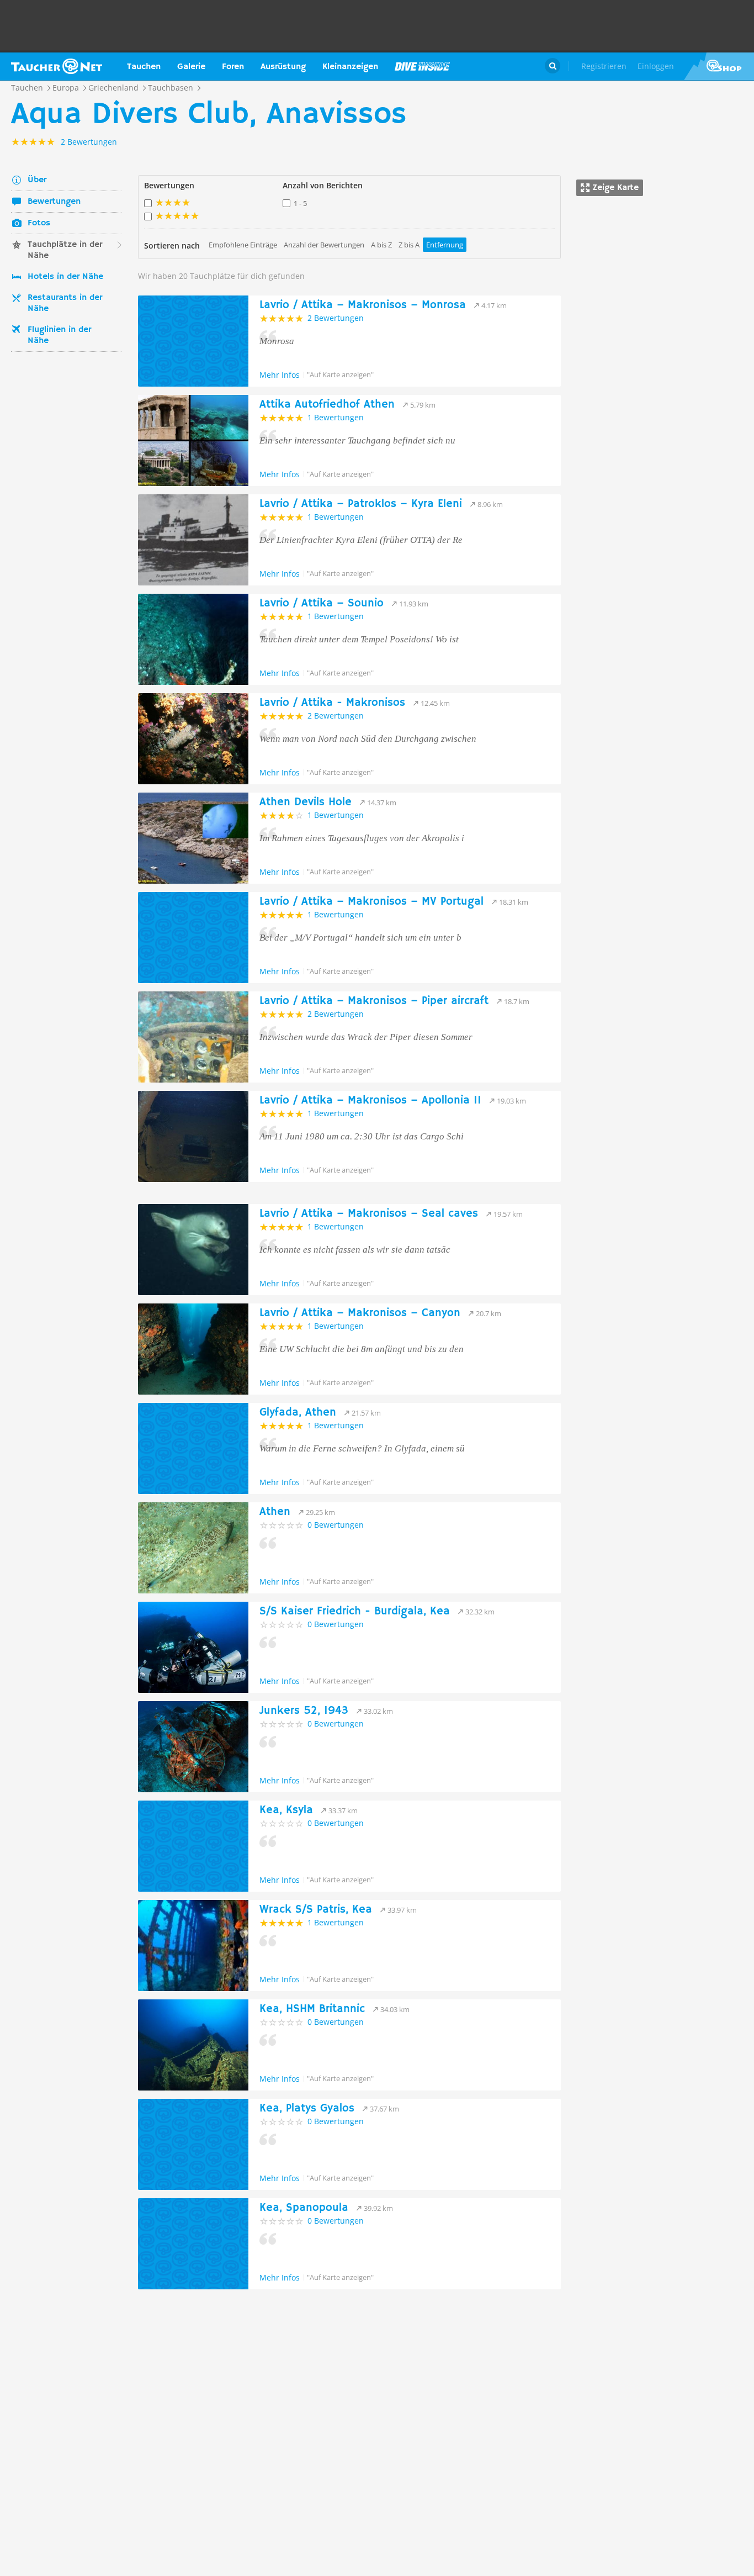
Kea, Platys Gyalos (307, 2108)
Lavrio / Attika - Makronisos (332, 703)
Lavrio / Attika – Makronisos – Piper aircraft (374, 1001)
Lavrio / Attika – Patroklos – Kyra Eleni (361, 504)
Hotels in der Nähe (65, 277)
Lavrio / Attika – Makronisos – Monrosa (363, 305)
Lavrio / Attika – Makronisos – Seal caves (369, 1214)
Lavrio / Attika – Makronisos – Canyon (360, 1313)
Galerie (191, 67)
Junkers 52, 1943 (304, 1711)
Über (37, 180)
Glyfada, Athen (298, 1413)
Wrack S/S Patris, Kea (316, 1910)
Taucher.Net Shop (719, 66)
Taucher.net (57, 66)
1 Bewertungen (336, 417)
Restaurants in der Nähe (65, 303)
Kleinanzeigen (350, 67)
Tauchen (144, 67)
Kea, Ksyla (286, 1810)
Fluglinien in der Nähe (59, 335)
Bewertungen (54, 202)
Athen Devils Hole (306, 802)
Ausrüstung (283, 67)
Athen (275, 1512)
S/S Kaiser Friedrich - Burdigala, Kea (355, 1611)
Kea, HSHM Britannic (312, 2009)
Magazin (422, 66)
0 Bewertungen (336, 1525)
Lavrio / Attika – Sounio (322, 603)
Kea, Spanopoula (304, 2208)
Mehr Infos (280, 375)
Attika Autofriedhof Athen (327, 405)
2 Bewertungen (336, 318)
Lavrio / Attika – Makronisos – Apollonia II (370, 1100)
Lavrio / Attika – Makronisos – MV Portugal (371, 902)
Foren (233, 67)
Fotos (39, 223)
